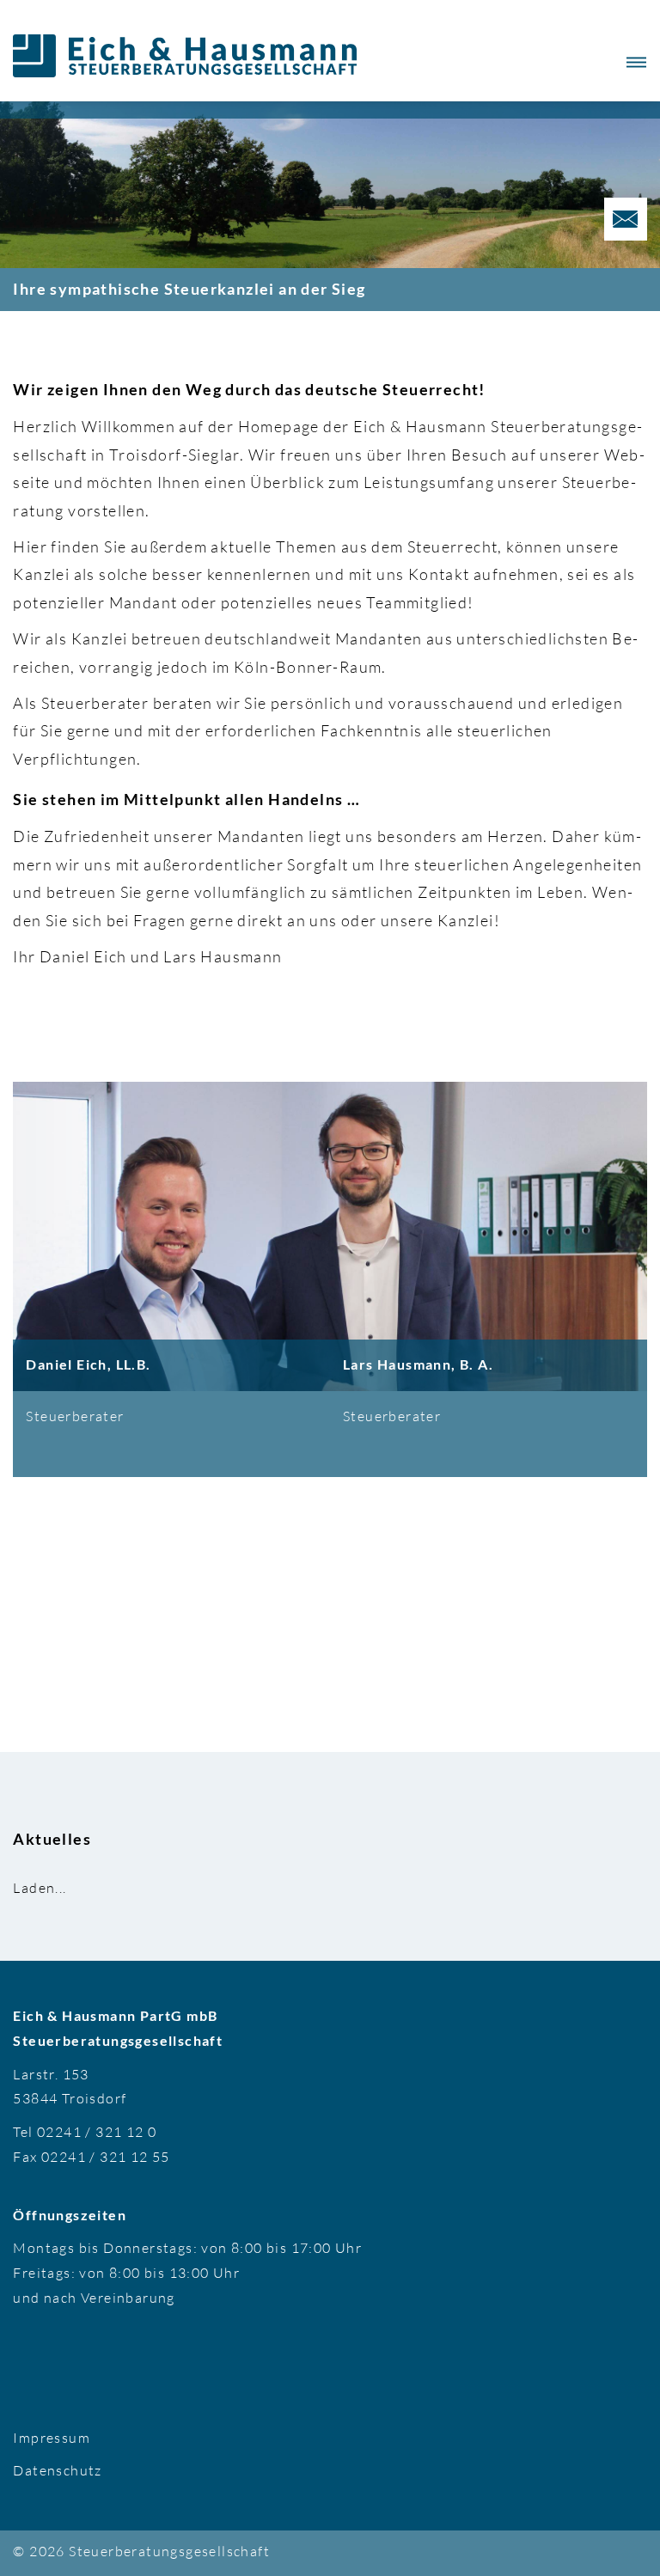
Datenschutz (57, 2470)
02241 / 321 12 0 (97, 2132)
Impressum (52, 2438)
